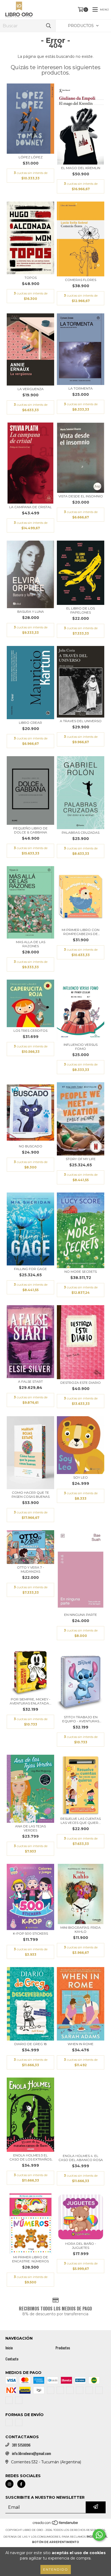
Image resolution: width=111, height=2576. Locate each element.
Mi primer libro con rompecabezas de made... (81, 932)
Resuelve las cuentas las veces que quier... (81, 1821)
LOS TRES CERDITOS (30, 1031)
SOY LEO (81, 1477)
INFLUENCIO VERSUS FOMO (81, 1047)
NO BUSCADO (31, 1146)
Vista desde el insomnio (81, 496)
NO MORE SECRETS (81, 1272)
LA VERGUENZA (31, 389)
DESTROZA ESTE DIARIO (81, 1383)
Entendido (56, 2569)
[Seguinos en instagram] (9, 2484)
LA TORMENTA (81, 388)
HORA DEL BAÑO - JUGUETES (81, 2246)
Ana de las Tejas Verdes (30, 1828)
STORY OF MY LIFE (81, 1159)
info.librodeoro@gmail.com (31, 2453)
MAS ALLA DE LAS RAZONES (31, 944)
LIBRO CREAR (30, 723)
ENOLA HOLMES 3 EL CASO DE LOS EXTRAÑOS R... (30, 2157)
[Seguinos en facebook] (21, 2484)
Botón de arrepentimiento (55, 2542)
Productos (63, 2348)
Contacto (12, 2359)
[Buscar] (48, 26)
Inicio (9, 2348)
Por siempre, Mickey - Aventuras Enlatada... (31, 1701)
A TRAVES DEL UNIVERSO (81, 721)
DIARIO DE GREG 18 (31, 2044)
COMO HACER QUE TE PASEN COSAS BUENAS (31, 1495)
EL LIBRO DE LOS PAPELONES (81, 610)
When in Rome (81, 2044)
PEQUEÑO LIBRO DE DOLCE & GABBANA (30, 830)
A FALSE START (30, 1381)
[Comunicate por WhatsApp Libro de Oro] (99, 2535)
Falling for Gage (30, 1269)
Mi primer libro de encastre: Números (30, 2259)
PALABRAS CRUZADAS (81, 833)
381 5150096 (21, 2445)
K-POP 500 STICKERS (30, 1933)
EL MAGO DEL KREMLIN (81, 168)
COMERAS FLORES (81, 280)
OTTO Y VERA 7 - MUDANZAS (31, 1569)
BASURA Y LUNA (31, 612)
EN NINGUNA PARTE (81, 1615)
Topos (31, 278)
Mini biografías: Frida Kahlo (81, 1930)
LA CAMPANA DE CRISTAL (30, 507)
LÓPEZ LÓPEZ (31, 157)
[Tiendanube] (56, 2525)
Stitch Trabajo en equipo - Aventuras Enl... (81, 1719)
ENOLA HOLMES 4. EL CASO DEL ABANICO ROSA (81, 2158)
